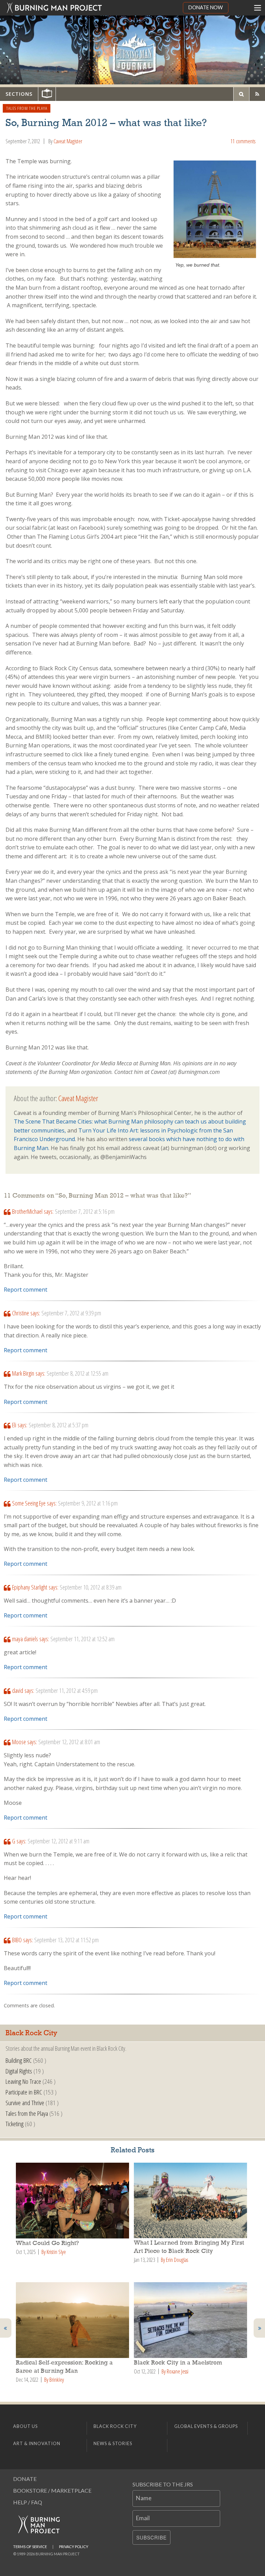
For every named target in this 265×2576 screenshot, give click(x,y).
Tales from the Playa (27, 108)
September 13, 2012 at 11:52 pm (66, 1940)
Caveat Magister (68, 141)
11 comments (243, 141)
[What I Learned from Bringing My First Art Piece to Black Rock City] (192, 2200)
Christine (21, 1313)
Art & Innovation (37, 2443)
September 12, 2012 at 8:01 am (69, 1742)
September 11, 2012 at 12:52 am (82, 1639)
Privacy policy (74, 2547)
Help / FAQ (28, 2502)
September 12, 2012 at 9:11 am (58, 1841)
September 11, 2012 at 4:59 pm (67, 1690)
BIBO (17, 1940)
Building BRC (19, 2060)
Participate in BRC (24, 2092)
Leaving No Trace (23, 2081)
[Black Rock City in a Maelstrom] (192, 2320)
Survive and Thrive (25, 2103)
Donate (25, 2479)
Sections (19, 94)
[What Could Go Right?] (73, 2201)
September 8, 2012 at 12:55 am (77, 1373)
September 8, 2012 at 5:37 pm (58, 1425)
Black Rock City (115, 2426)
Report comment (26, 1290)
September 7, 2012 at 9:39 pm (71, 1313)
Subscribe (151, 2537)
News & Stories (113, 2443)
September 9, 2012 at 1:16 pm (88, 1503)
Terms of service (30, 2547)
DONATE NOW (206, 7)
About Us (25, 2426)
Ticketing (14, 2124)
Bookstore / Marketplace (52, 2490)
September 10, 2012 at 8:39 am (91, 1587)
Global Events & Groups (206, 2426)
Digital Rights (19, 2071)
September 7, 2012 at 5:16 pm (85, 1211)
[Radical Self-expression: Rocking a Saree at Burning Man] (73, 2320)
